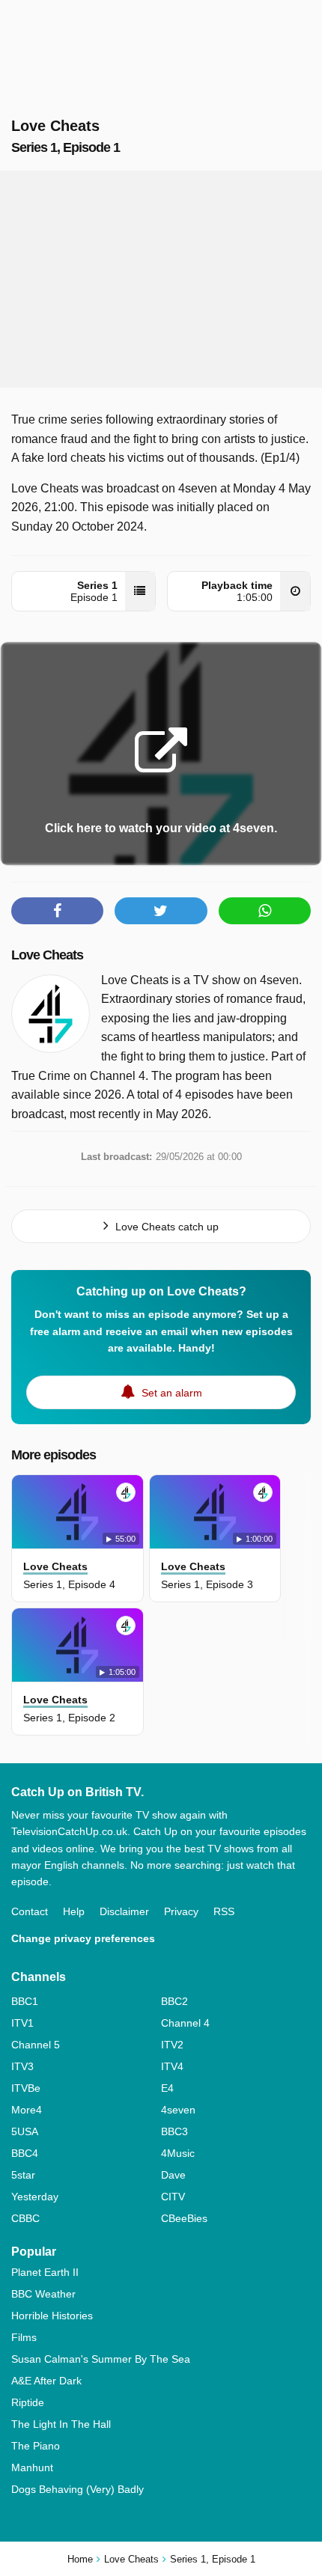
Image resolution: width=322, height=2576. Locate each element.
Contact (30, 1911)
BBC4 (25, 2153)
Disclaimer (124, 1911)
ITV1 (22, 2023)
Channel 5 (36, 2045)
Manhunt (32, 2467)
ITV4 (172, 2066)
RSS (224, 1911)
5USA (25, 2131)
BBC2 (174, 2001)
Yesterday (35, 2197)
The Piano (36, 2446)
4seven (178, 2110)
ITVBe (26, 2088)
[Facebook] (57, 911)
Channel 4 (185, 2023)
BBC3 (174, 2131)
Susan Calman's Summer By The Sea (101, 2359)
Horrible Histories (52, 2316)
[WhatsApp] (265, 911)
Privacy (181, 1911)
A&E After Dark (46, 2381)
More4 (27, 2110)
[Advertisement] (161, 279)
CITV (173, 2197)
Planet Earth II (45, 2272)
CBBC (25, 2218)
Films (24, 2337)
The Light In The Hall (61, 2424)
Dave (173, 2175)
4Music (178, 2153)
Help (74, 1911)
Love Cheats (47, 955)
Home (80, 2559)
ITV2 (172, 2045)
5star (23, 2175)
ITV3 (22, 2066)
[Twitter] (161, 911)
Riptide (28, 2402)
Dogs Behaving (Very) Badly (78, 2489)
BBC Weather (43, 2294)
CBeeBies (184, 2218)
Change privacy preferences (83, 1938)
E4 (167, 2088)
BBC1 (25, 2001)
